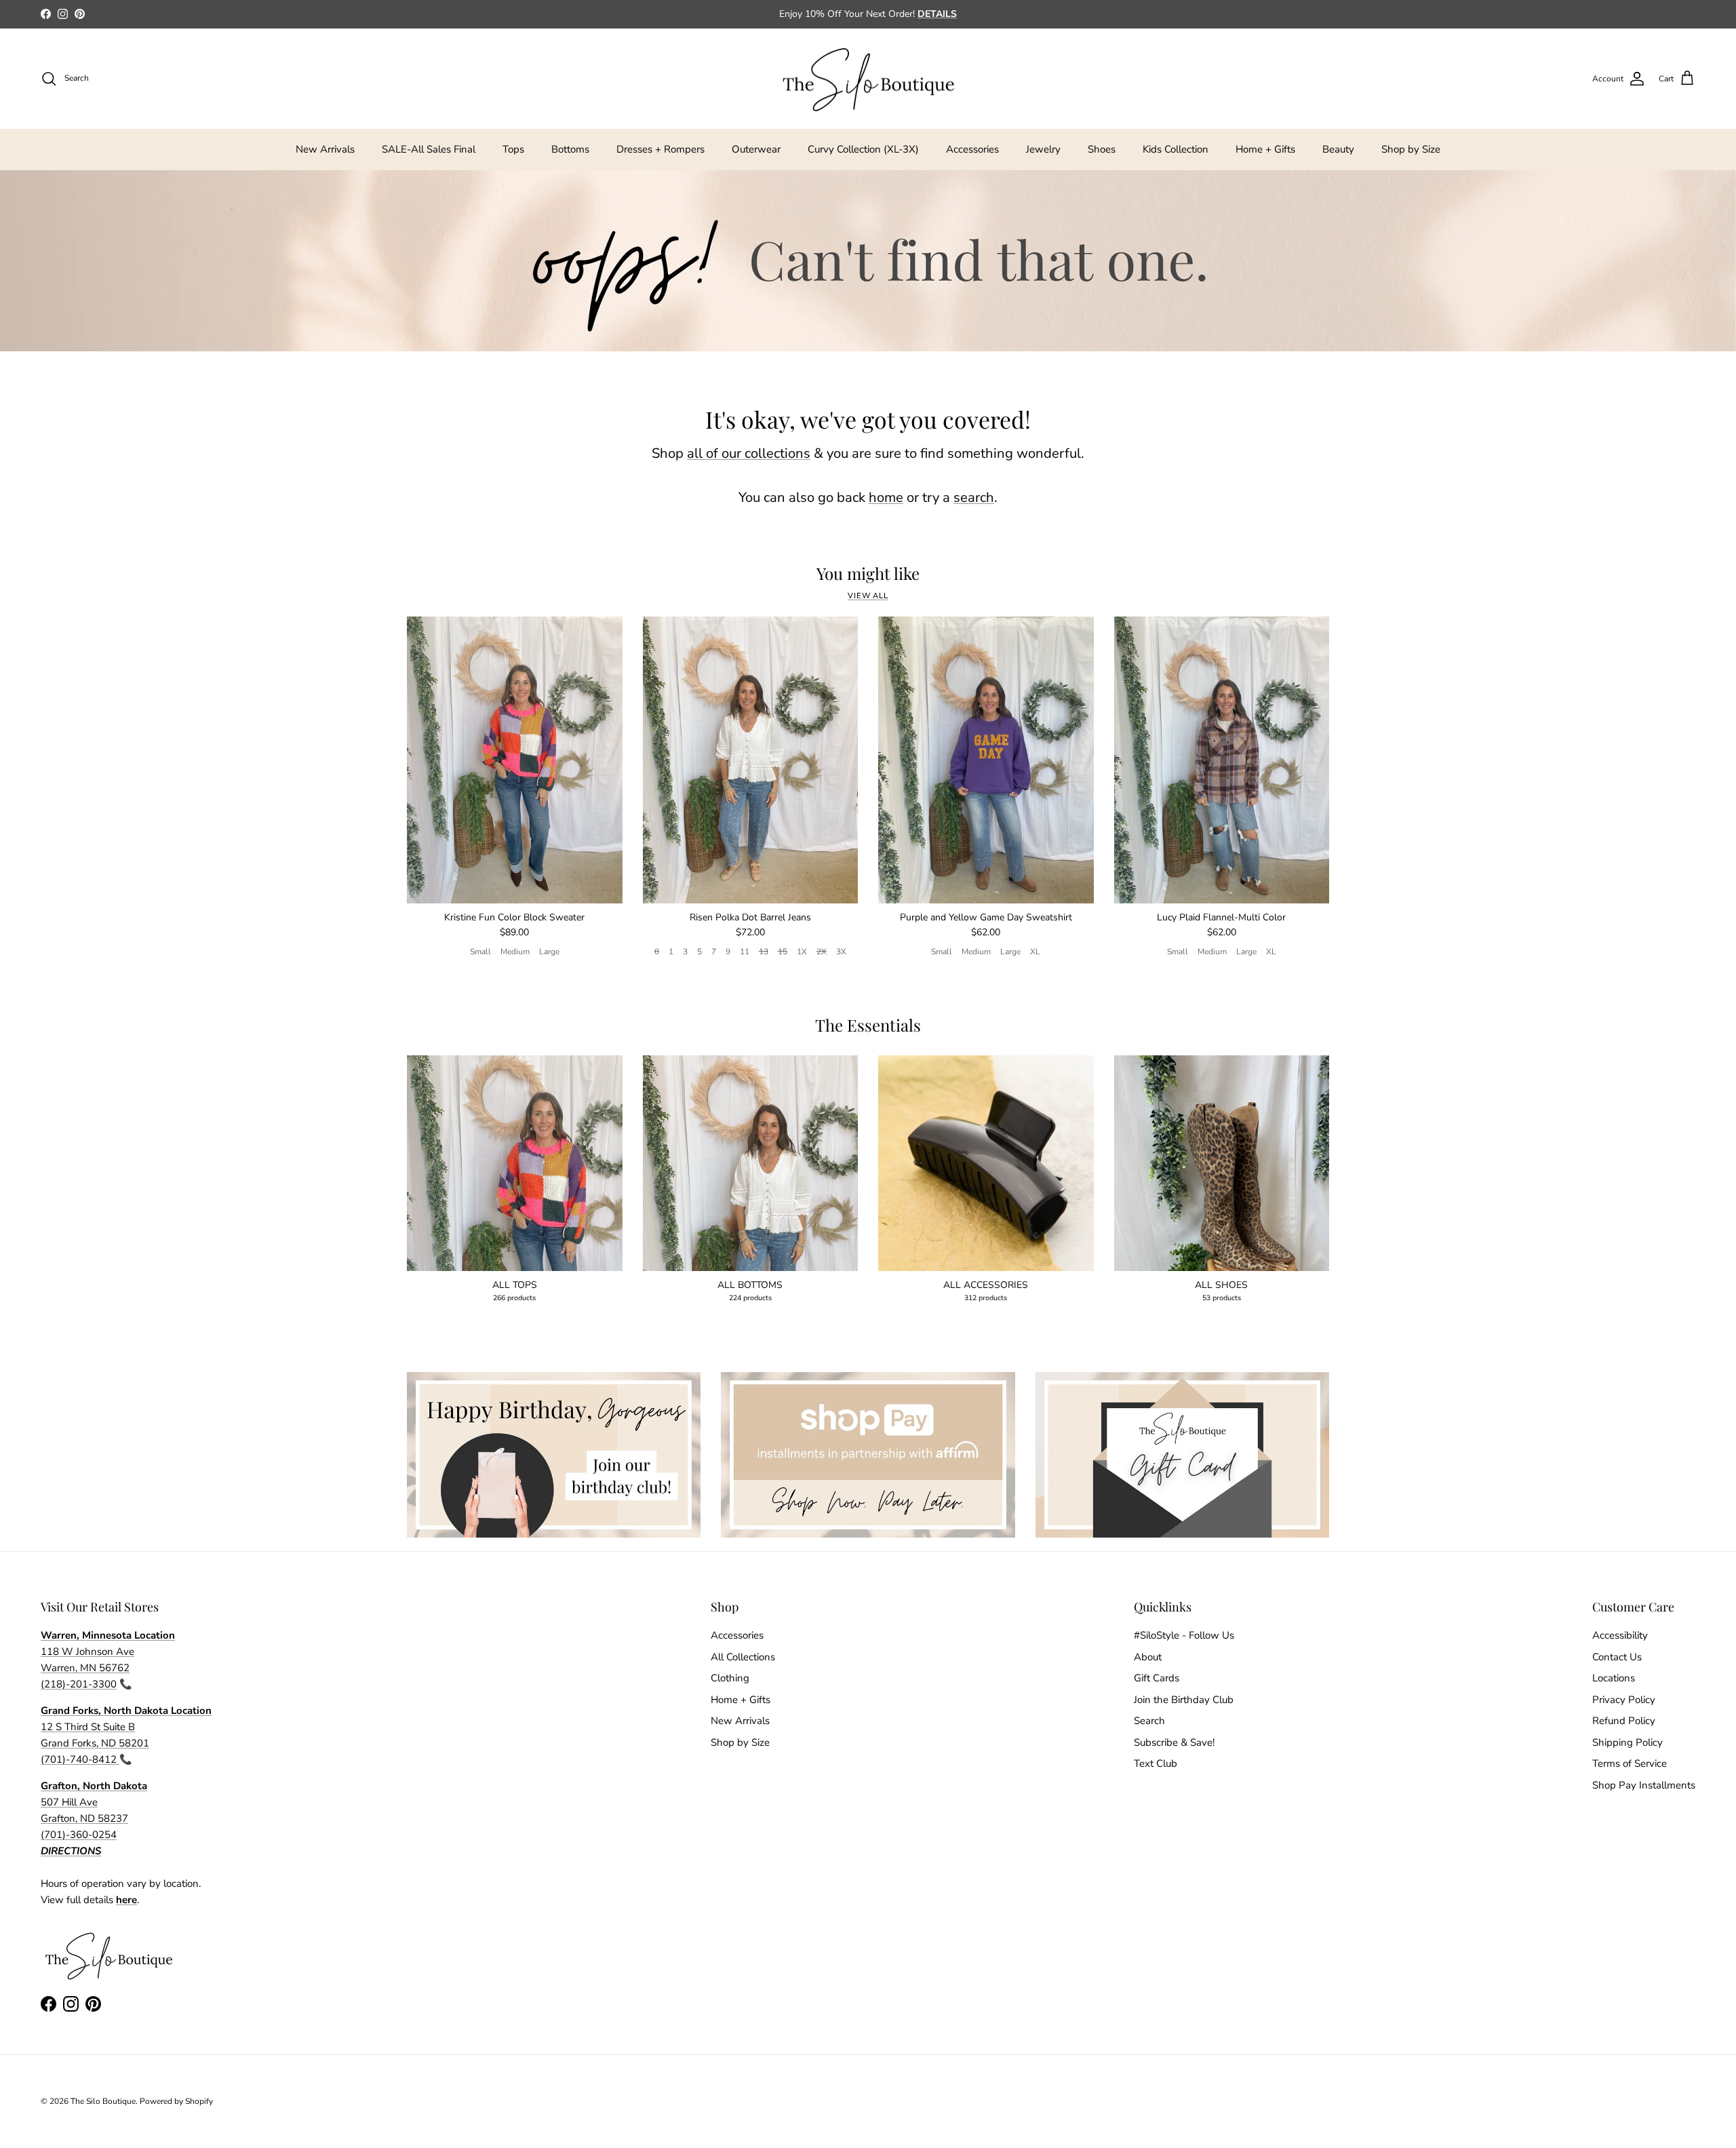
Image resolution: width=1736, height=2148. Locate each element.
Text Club (1156, 1763)
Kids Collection (1176, 149)
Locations (1614, 1678)
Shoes (1102, 149)
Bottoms (570, 149)
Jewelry (1043, 149)
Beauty (1338, 149)
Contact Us (1617, 1657)
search (974, 497)
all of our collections (749, 453)
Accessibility (1620, 1635)
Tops (513, 149)
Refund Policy (1624, 1721)
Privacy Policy (1624, 1700)
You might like (868, 573)
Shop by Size (1411, 149)
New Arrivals (325, 149)
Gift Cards (1157, 1678)
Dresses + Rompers (660, 149)
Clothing (730, 1678)
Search (1149, 1721)
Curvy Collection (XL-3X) (863, 149)
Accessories (972, 149)
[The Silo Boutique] (868, 79)
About (1148, 1657)
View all (868, 596)
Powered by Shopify (176, 2101)
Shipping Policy (1627, 1742)
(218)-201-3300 (79, 1684)
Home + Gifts (1265, 149)
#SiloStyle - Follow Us (1184, 1635)
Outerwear (756, 149)
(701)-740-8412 (80, 1759)
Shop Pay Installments (1644, 1785)
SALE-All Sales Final (429, 149)
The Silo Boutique (103, 2101)
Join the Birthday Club (1184, 1700)
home (886, 497)
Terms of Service (1630, 1763)
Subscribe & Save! (1174, 1742)
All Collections (743, 1657)
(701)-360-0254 (79, 1835)
